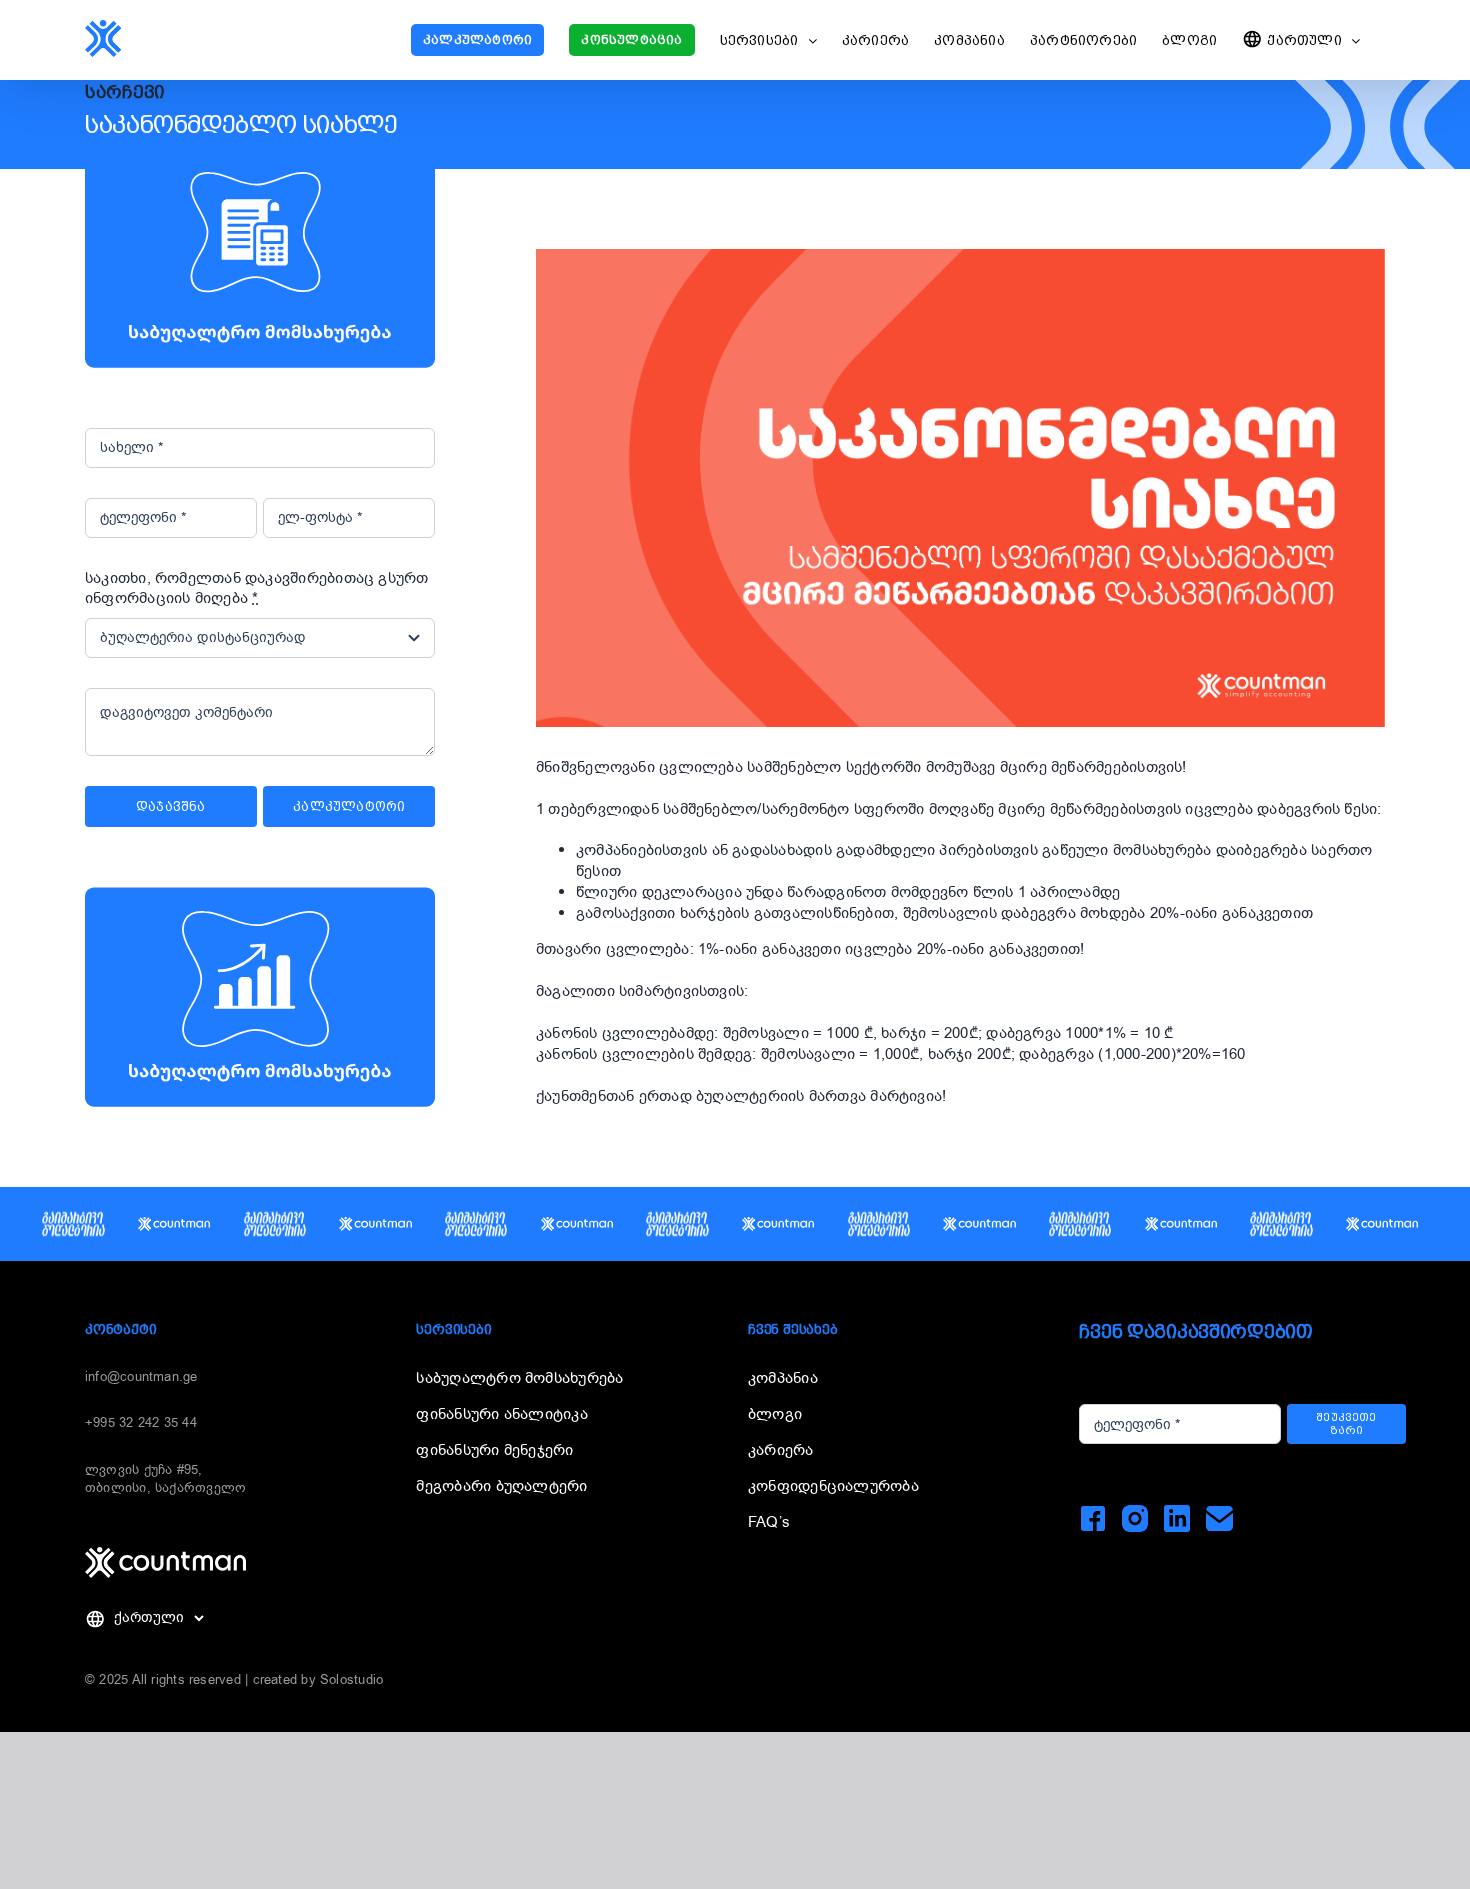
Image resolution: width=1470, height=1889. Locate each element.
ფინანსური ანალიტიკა (501, 1414)
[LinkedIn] (1177, 1518)
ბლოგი (775, 1414)
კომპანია (783, 1378)
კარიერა (781, 1450)
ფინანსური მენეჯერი (494, 1450)
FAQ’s (769, 1522)
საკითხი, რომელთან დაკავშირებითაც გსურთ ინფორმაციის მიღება (257, 588)
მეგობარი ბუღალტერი (501, 1486)
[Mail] (1219, 1518)
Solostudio (351, 1679)
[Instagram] (1135, 1518)
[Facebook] (1092, 1518)
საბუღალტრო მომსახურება (519, 1378)
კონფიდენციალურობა (833, 1486)
